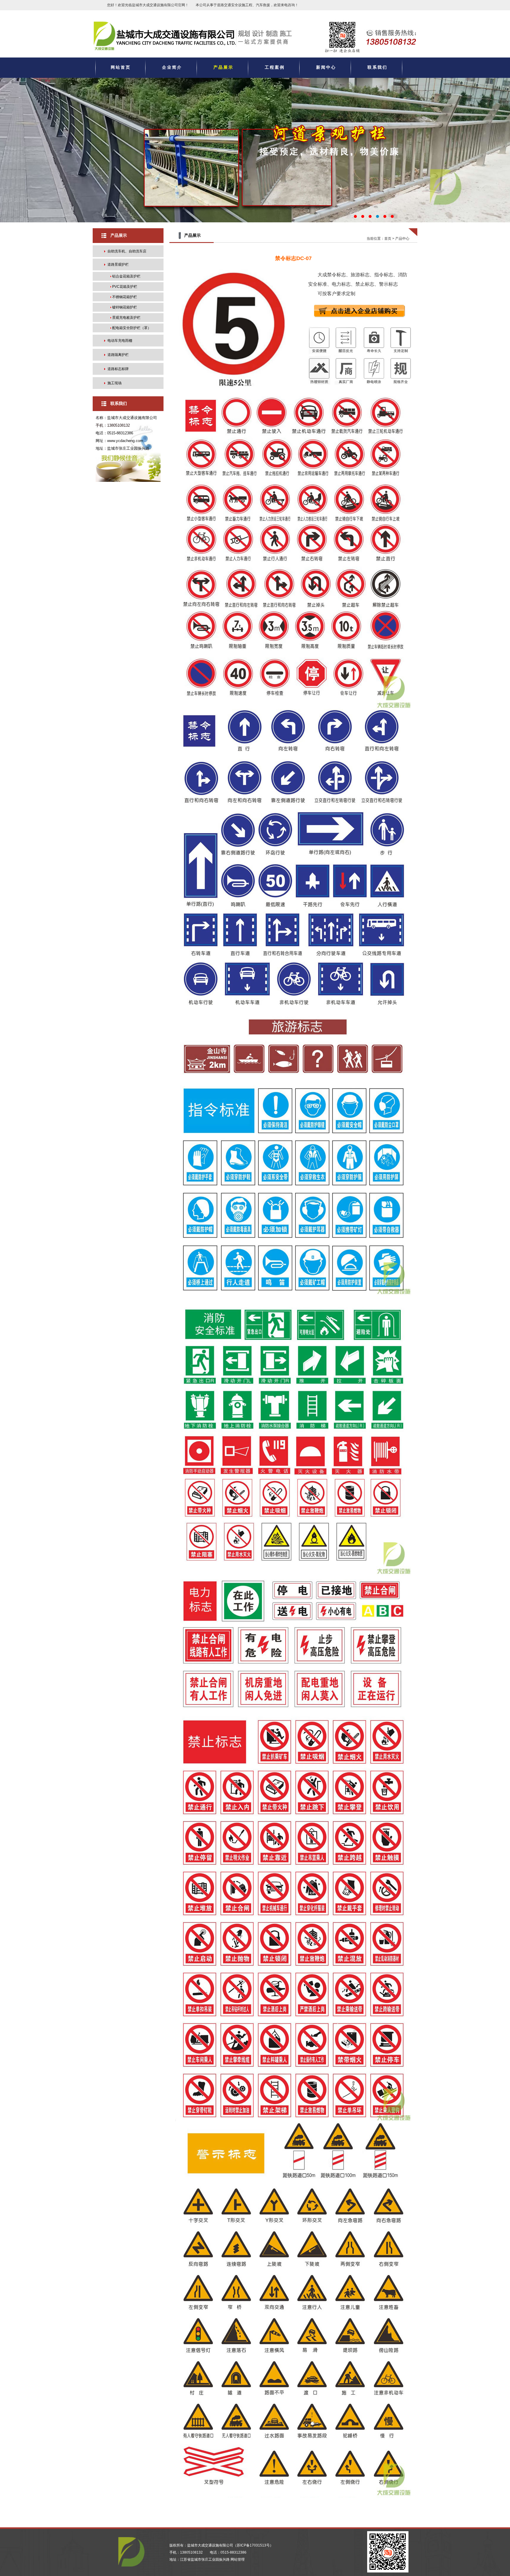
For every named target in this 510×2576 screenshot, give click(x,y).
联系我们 (377, 67)
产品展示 (223, 67)
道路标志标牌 (118, 369)
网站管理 (238, 2559)
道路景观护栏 (118, 264)
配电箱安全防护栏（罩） (132, 328)
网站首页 (121, 67)
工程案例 (275, 67)
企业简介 (172, 67)
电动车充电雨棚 (120, 341)
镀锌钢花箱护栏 (125, 307)
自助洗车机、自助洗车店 (127, 251)
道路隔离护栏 (118, 355)
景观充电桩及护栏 (126, 318)
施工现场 (115, 383)
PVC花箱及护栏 (125, 287)
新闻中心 (326, 67)
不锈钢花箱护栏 (125, 297)
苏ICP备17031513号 (253, 2545)
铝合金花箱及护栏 (126, 276)
